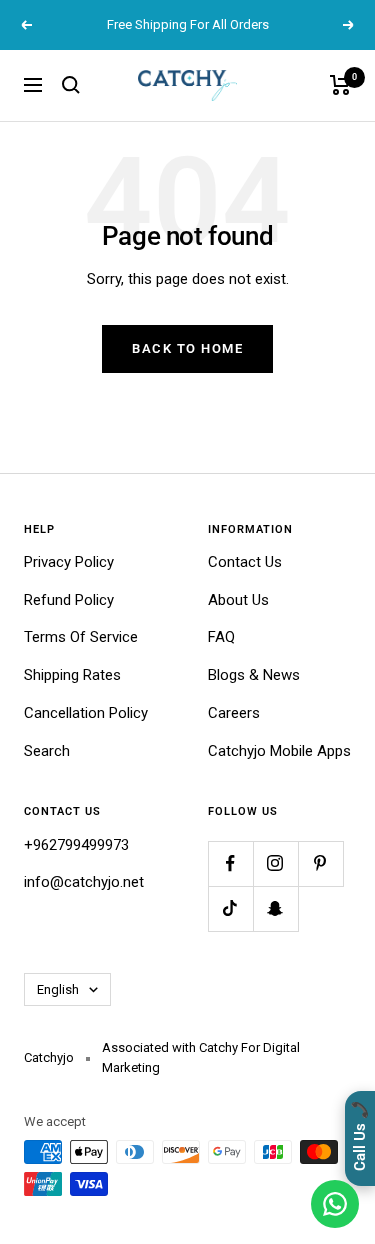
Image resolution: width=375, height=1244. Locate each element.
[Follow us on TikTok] (230, 908)
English (58, 989)
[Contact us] (335, 1204)
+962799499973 (76, 845)
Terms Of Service (81, 637)
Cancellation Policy (86, 713)
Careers (234, 713)
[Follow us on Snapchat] (275, 908)
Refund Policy (69, 600)
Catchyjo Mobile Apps (279, 751)
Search (47, 751)
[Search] (71, 85)
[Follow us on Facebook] (230, 863)
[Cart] (340, 85)
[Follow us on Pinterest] (320, 863)
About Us (238, 600)
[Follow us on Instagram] (275, 863)
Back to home (187, 348)
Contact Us (245, 562)
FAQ (221, 637)
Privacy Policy (69, 562)
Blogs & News (254, 675)
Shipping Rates (72, 675)
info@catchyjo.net (84, 882)
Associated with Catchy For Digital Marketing (201, 1057)
